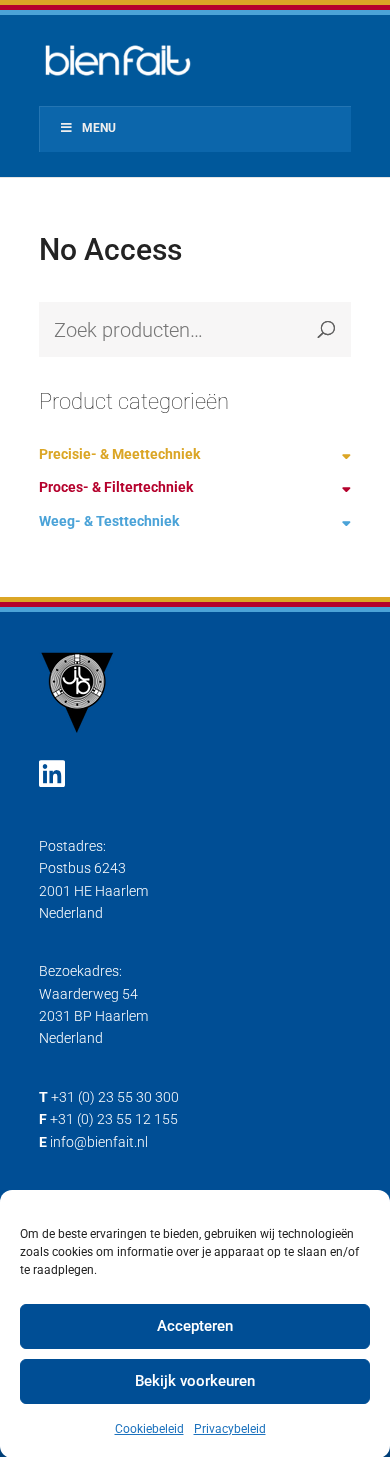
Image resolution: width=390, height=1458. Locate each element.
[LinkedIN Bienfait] (52, 774)
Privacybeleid (230, 1429)
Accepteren (195, 1326)
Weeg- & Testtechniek (109, 521)
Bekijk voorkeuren (195, 1381)
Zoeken (326, 329)
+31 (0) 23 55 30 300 (115, 1097)
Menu (99, 128)
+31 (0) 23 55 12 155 (114, 1119)
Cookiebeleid (149, 1429)
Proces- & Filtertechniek (116, 487)
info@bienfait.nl (99, 1142)
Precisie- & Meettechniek (119, 454)
